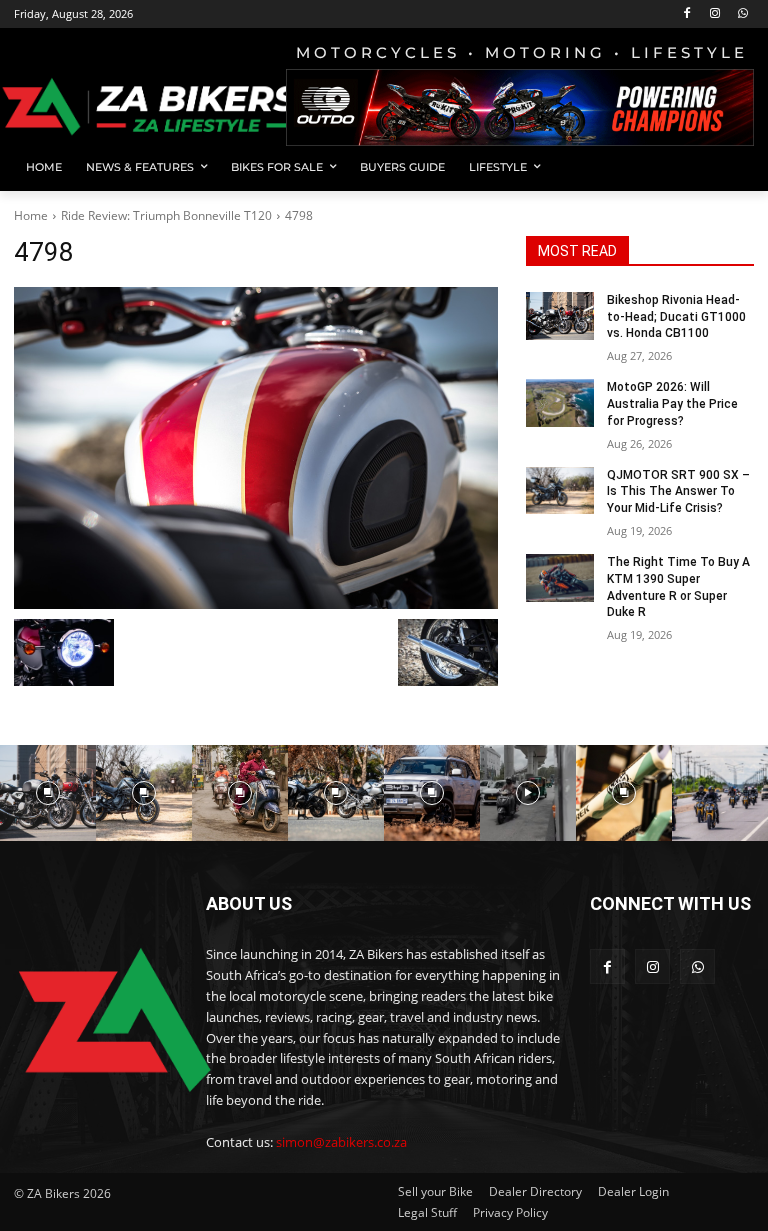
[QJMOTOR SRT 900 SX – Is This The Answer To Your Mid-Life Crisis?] (560, 491)
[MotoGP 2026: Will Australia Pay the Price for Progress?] (560, 403)
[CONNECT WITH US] (672, 933)
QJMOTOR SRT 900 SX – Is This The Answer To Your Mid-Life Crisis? (678, 492)
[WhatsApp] (742, 14)
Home (31, 215)
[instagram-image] (48, 793)
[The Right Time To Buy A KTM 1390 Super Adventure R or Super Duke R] (560, 578)
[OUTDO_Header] (520, 107)
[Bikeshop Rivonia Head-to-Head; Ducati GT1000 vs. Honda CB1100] (560, 316)
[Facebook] (687, 14)
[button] (730, 167)
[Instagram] (714, 14)
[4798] (256, 448)
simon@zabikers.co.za (341, 1142)
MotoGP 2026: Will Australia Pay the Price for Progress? (672, 404)
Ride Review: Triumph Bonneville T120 (166, 215)
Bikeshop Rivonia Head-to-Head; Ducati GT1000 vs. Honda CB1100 (676, 317)
